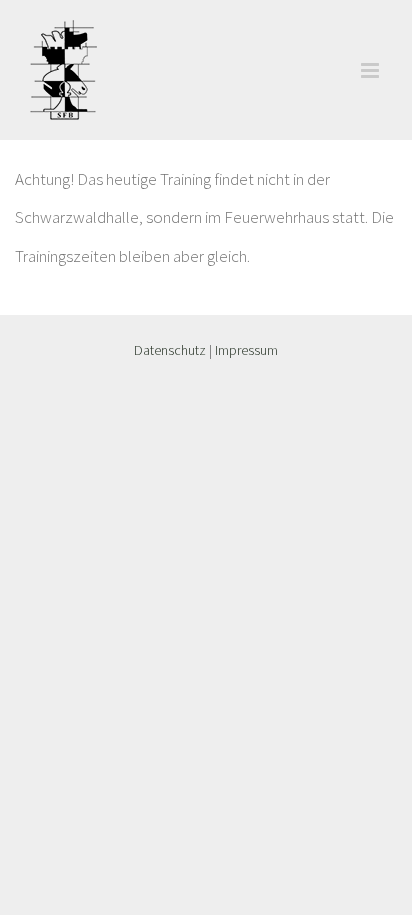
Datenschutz (170, 350)
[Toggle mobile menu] (371, 70)
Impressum (246, 350)
